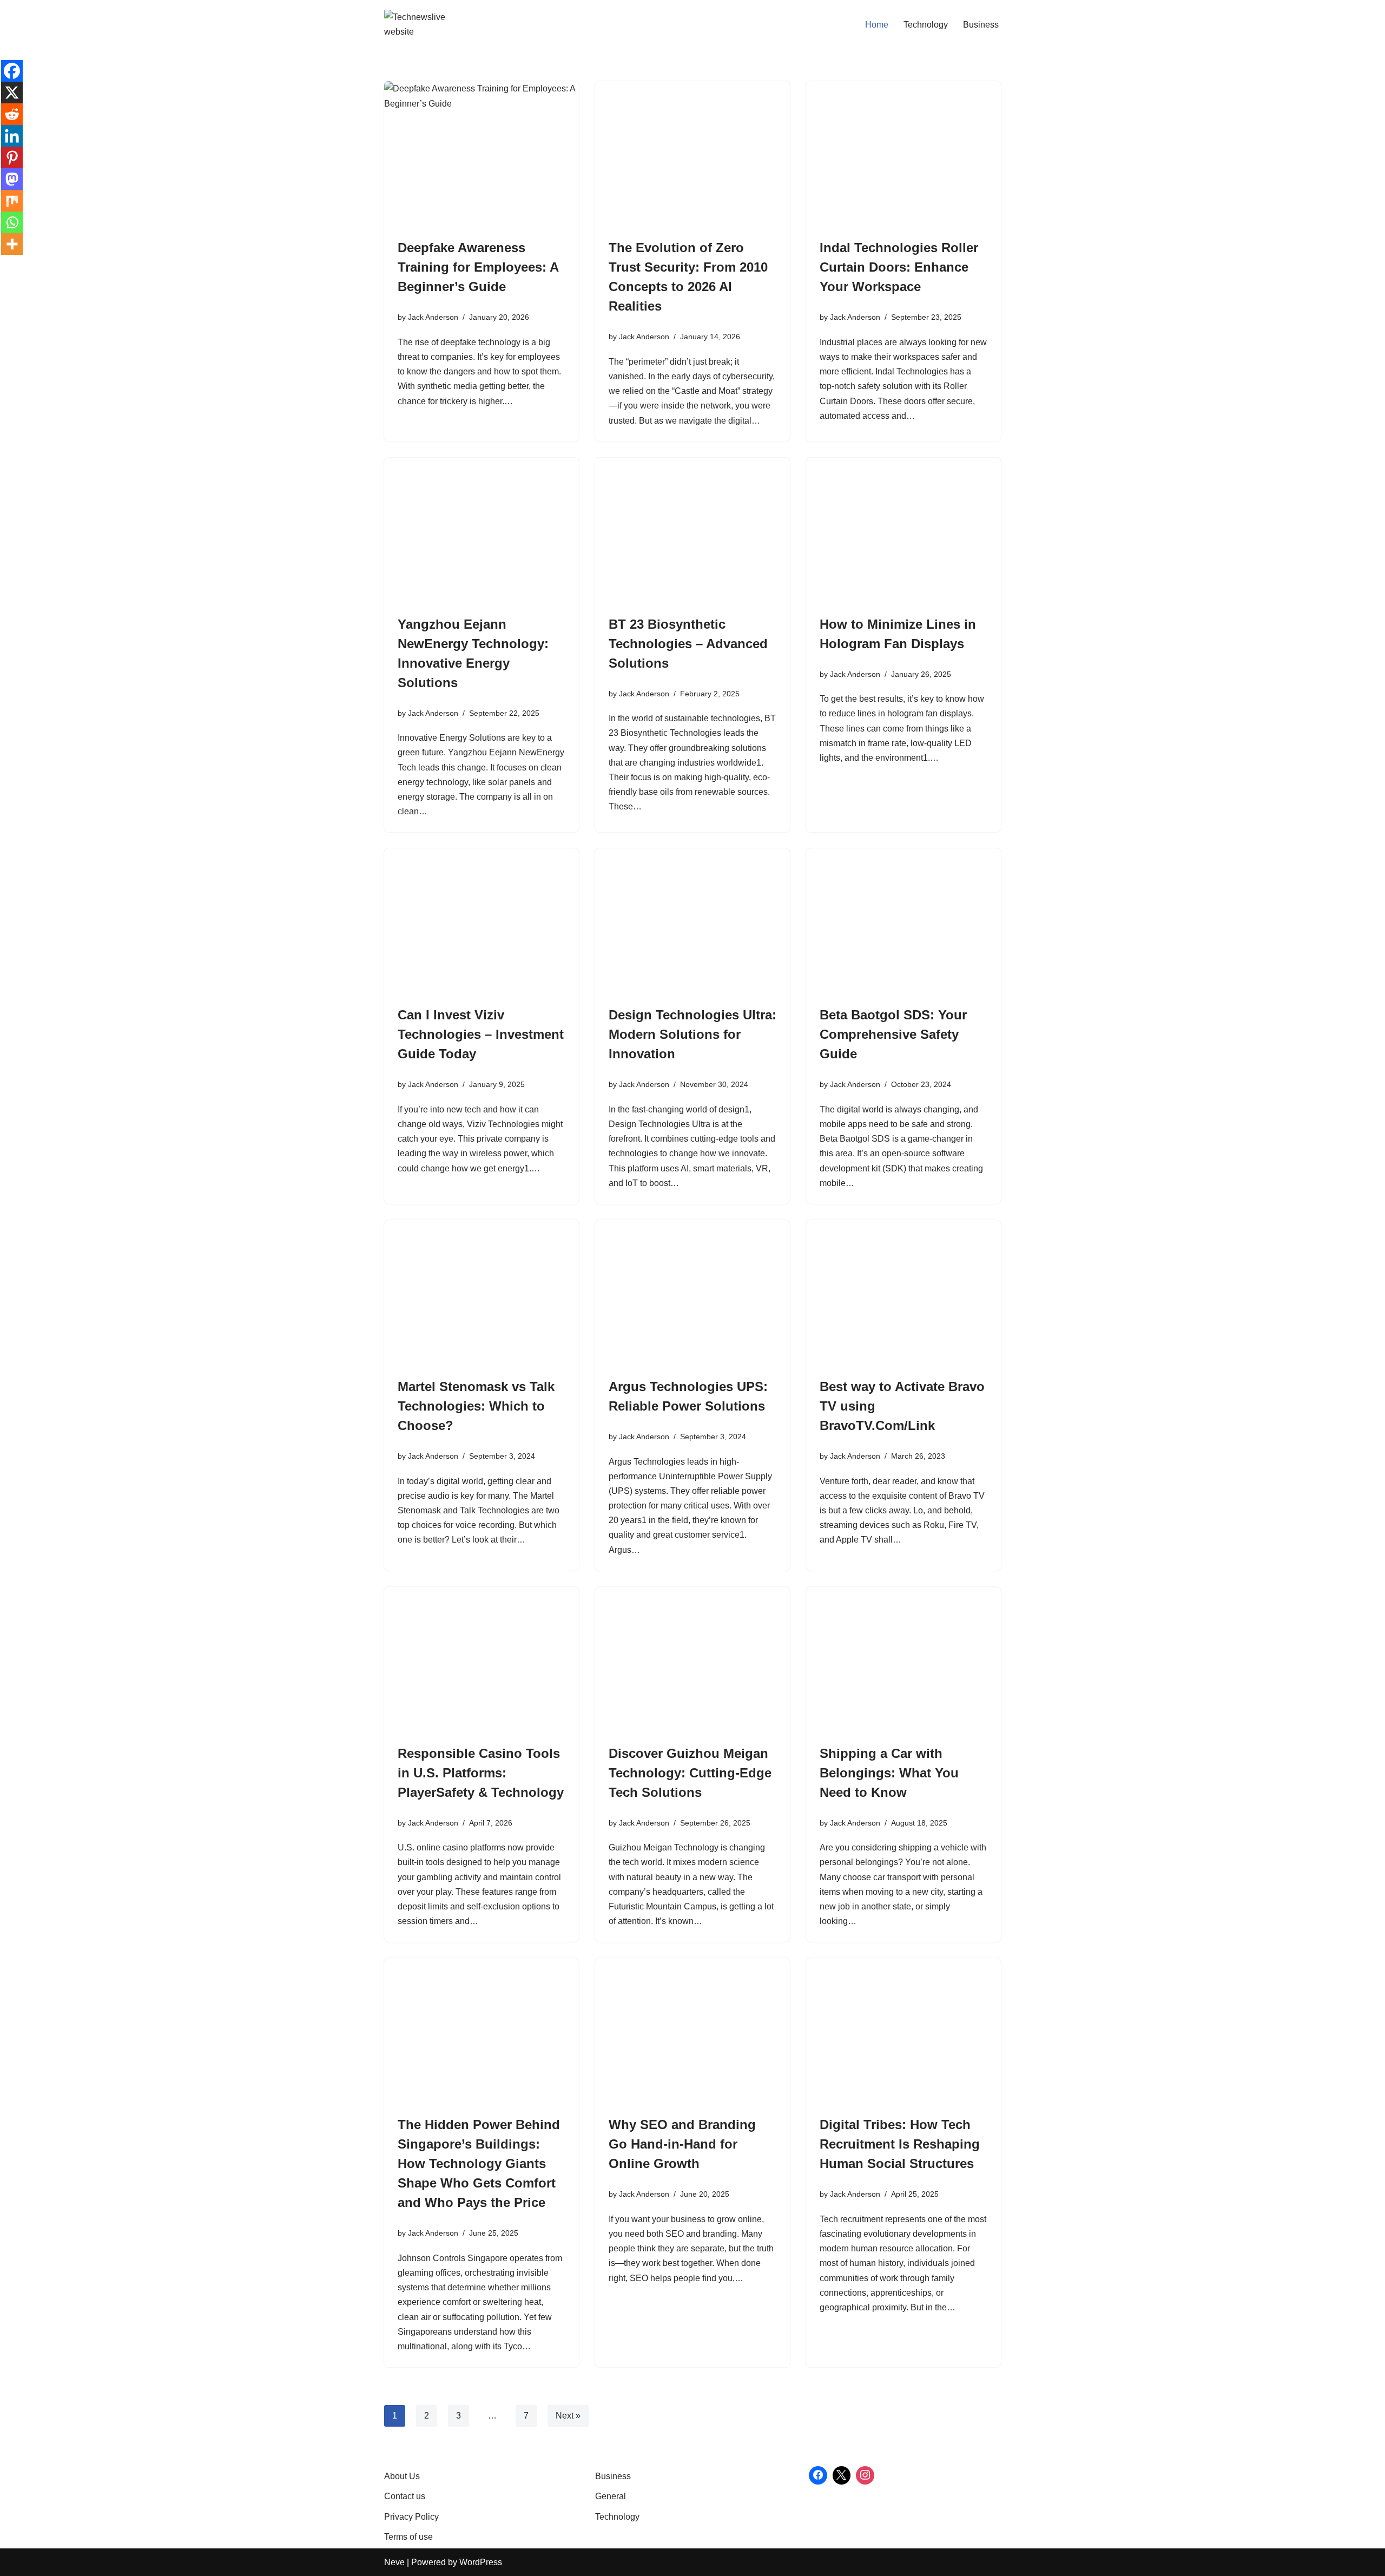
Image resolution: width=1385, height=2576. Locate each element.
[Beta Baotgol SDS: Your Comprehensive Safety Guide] (903, 921)
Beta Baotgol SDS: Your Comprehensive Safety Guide (893, 1034)
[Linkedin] (12, 136)
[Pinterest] (12, 157)
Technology (926, 25)
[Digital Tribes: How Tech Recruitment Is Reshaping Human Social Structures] (903, 2031)
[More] (12, 244)
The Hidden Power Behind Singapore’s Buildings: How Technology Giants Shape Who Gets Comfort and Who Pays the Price (479, 2163)
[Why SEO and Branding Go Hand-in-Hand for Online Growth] (692, 2031)
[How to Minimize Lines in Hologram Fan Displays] (903, 531)
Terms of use (408, 2537)
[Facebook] (12, 71)
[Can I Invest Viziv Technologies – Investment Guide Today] (482, 921)
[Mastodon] (12, 179)
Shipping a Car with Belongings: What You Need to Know (889, 1773)
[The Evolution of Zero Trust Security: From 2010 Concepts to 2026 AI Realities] (692, 154)
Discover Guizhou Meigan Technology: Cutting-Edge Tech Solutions (690, 1773)
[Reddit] (12, 114)
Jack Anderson (433, 317)
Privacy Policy (411, 2517)
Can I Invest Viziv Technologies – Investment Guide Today (481, 1034)
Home (877, 25)
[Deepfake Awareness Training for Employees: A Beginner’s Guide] (482, 154)
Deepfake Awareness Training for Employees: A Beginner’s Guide (478, 267)
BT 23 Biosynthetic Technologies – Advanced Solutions (688, 644)
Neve (394, 2562)
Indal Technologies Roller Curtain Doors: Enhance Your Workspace (899, 267)
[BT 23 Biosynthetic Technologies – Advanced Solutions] (692, 531)
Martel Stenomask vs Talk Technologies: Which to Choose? (476, 1406)
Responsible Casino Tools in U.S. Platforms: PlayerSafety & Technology (481, 1773)
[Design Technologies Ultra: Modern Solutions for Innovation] (692, 921)
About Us (402, 2476)
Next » (568, 2416)
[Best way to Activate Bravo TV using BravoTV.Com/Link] (903, 1293)
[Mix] (12, 201)
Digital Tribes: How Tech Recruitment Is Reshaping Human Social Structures (900, 2144)
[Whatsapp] (12, 222)
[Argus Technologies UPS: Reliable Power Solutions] (692, 1293)
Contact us (405, 2496)
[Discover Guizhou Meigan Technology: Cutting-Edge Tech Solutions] (692, 1660)
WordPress (481, 2562)
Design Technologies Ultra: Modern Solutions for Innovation (692, 1034)
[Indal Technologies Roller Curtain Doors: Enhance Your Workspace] (903, 154)
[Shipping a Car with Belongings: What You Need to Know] (903, 1660)
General (611, 2496)
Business (981, 25)
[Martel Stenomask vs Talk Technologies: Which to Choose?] (482, 1293)
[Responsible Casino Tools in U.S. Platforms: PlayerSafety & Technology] (482, 1660)
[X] (12, 93)
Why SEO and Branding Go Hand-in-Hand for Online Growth (682, 2144)
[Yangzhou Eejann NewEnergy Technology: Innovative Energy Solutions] (482, 531)
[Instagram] (865, 2475)
